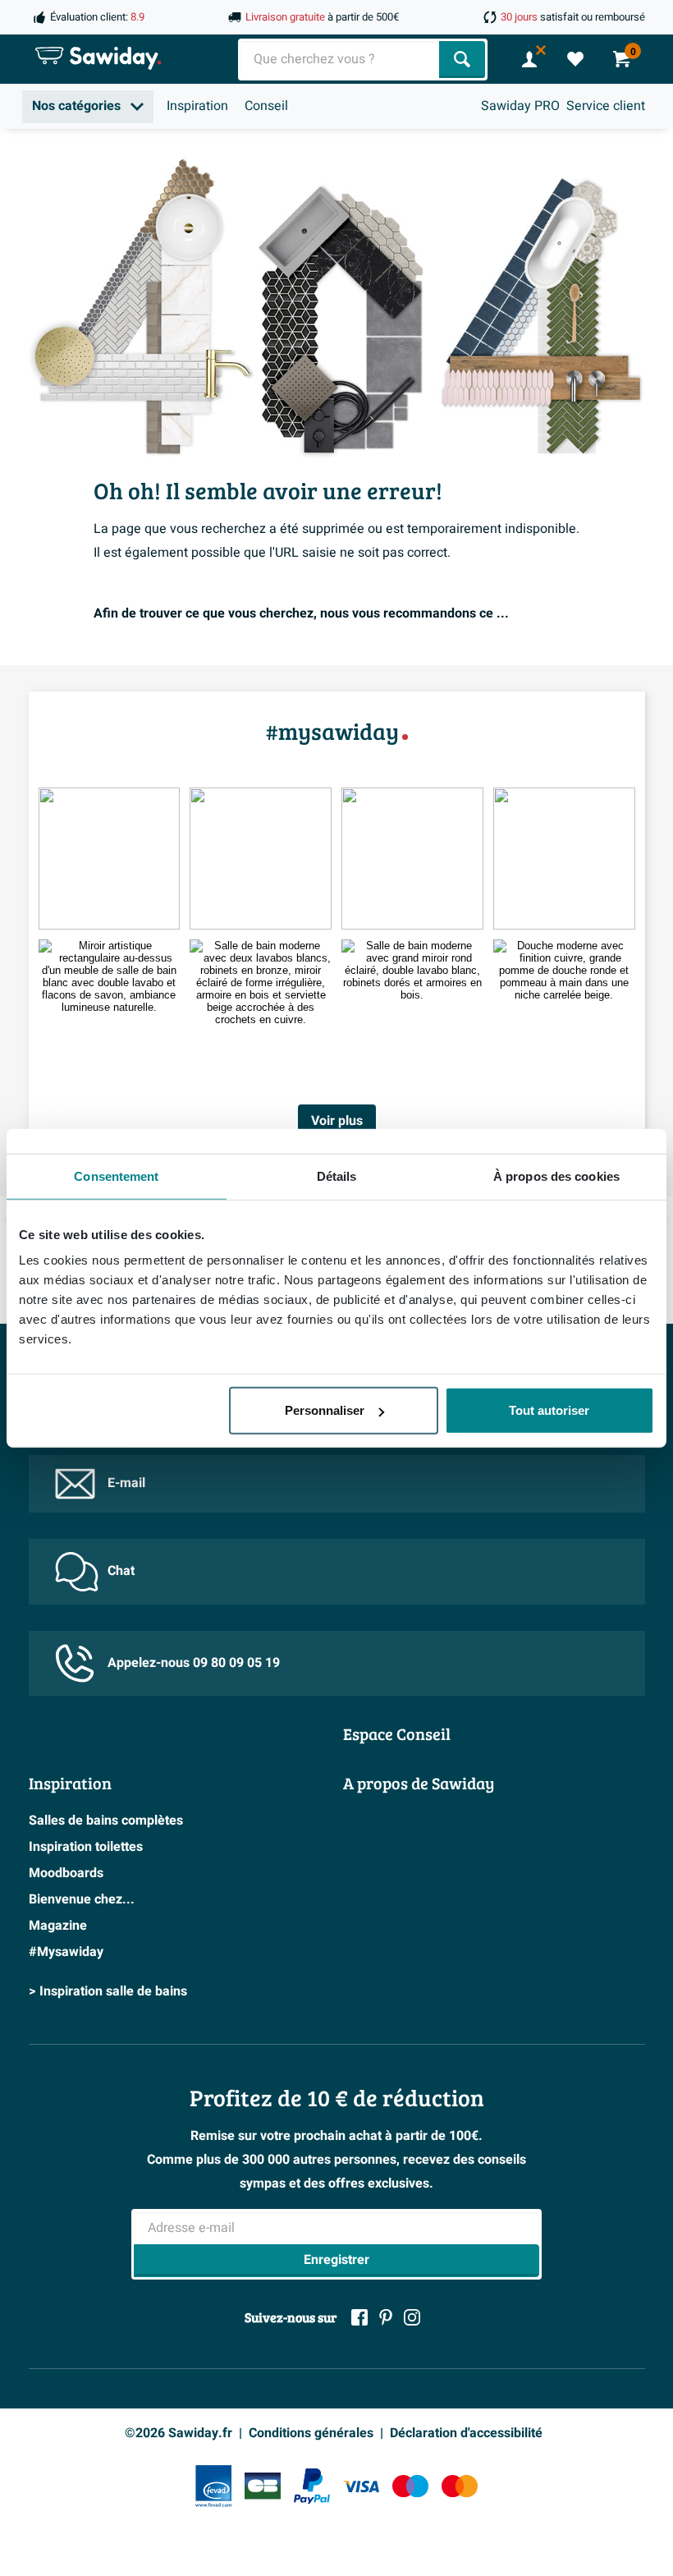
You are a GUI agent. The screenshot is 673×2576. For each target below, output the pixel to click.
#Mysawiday (66, 1952)
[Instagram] (412, 2317)
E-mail (126, 1483)
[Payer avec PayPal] (312, 2486)
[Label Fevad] (213, 2486)
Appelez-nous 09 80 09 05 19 (194, 1663)
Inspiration (197, 106)
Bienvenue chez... (82, 1899)
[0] (575, 59)
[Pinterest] (386, 2317)
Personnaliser (325, 1410)
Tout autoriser (549, 1410)
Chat (121, 1571)
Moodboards (66, 1873)
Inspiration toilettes (86, 1847)
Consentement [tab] (116, 1176)
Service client (606, 106)
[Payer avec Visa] (361, 2486)
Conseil (266, 106)
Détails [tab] (337, 1176)
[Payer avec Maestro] (410, 2486)
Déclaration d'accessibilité (466, 2433)
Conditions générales (311, 2433)
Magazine (58, 1926)
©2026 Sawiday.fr (179, 2433)
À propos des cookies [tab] (556, 1176)
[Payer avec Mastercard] (460, 2486)
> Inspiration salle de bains (108, 1991)
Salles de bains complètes (106, 1821)
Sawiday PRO (520, 106)
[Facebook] (359, 2317)
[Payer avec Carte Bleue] (263, 2486)
